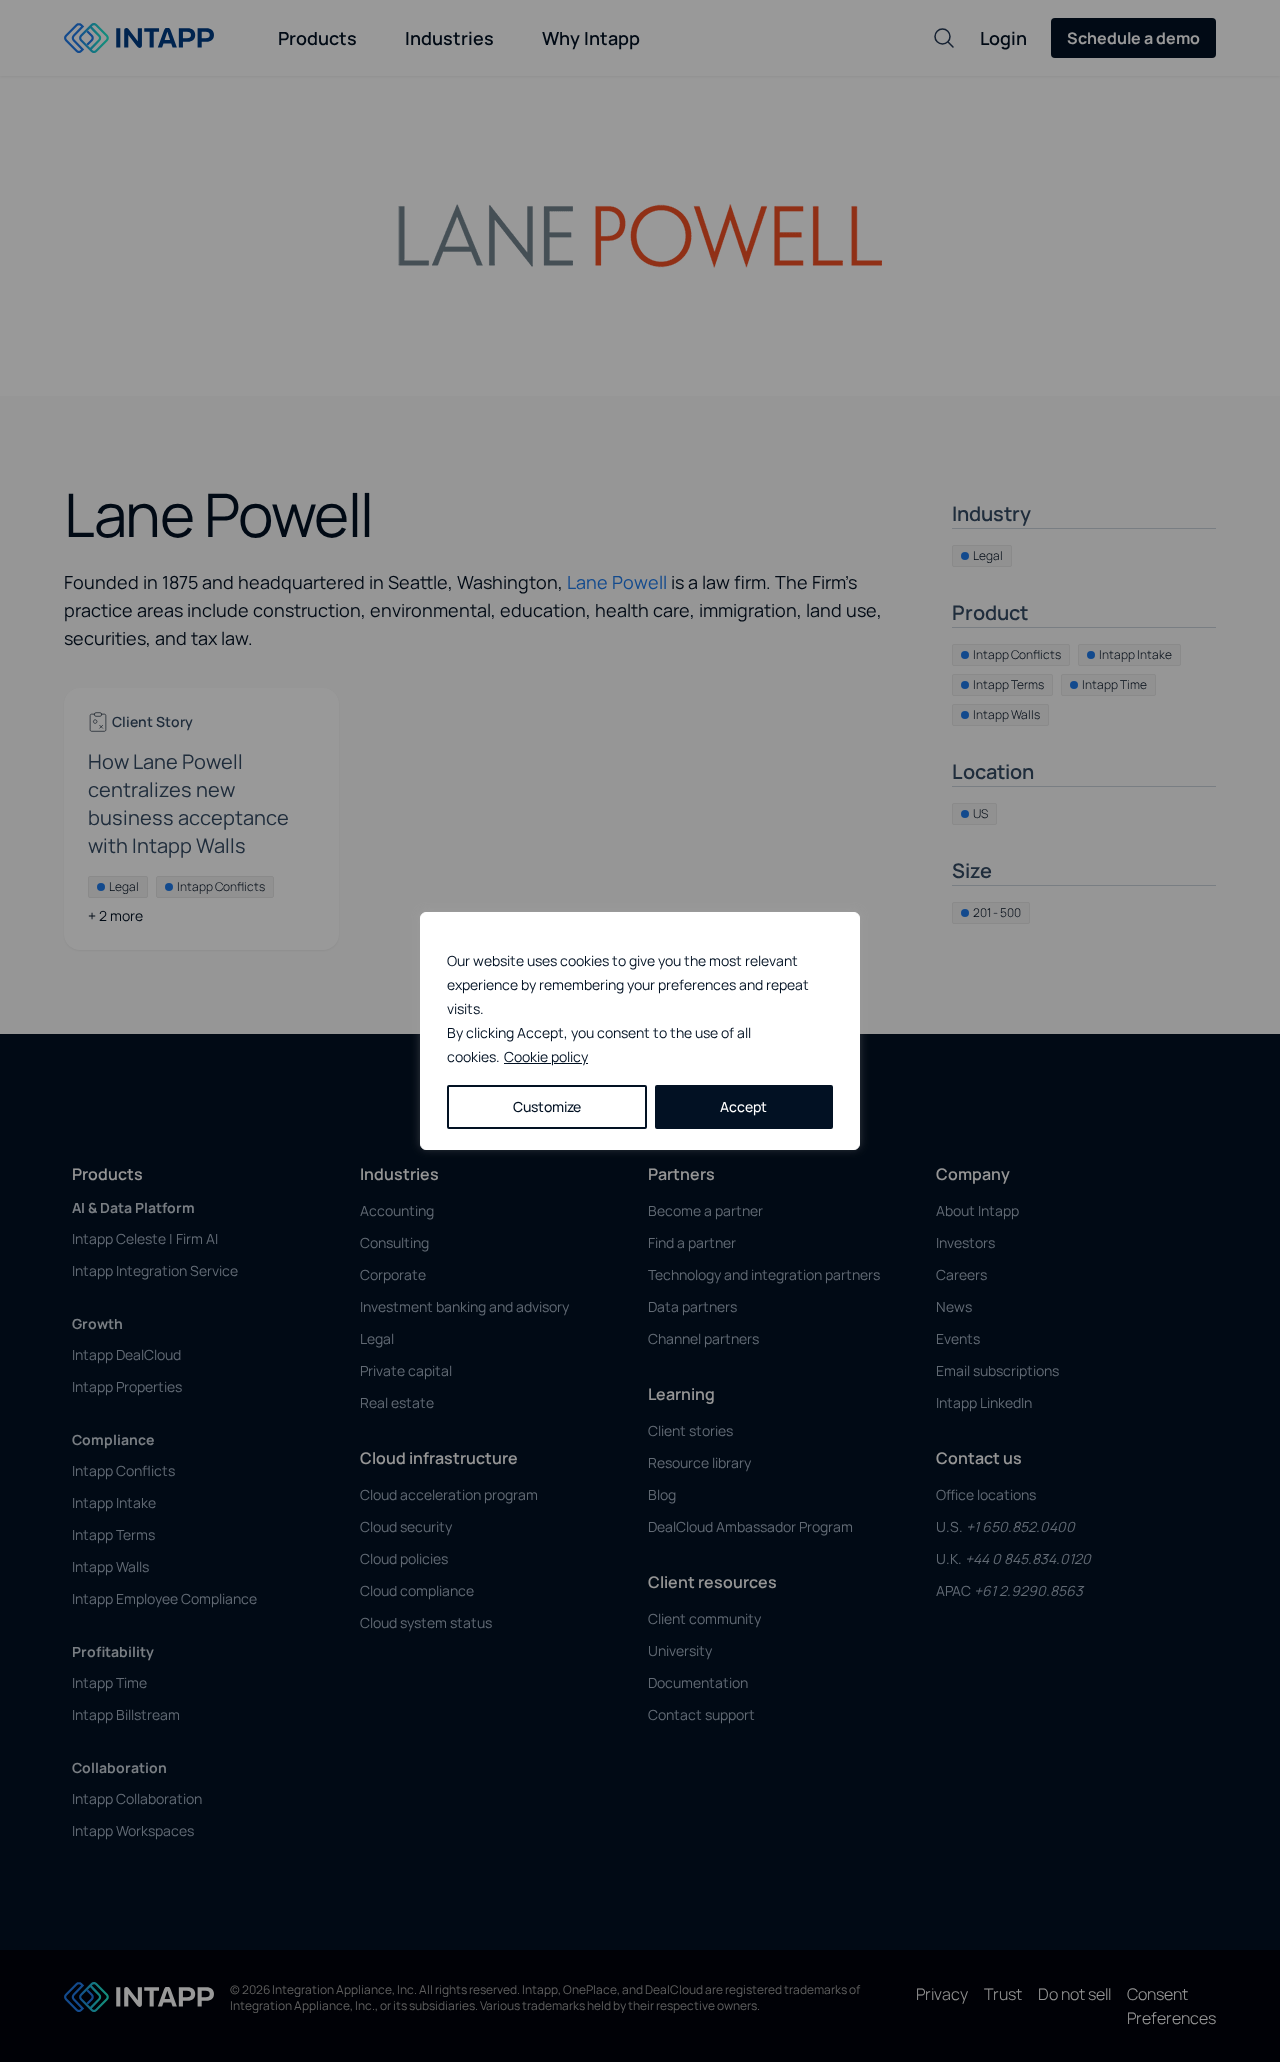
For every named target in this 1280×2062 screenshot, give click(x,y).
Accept (743, 1106)
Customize (547, 1106)
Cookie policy (546, 1056)
